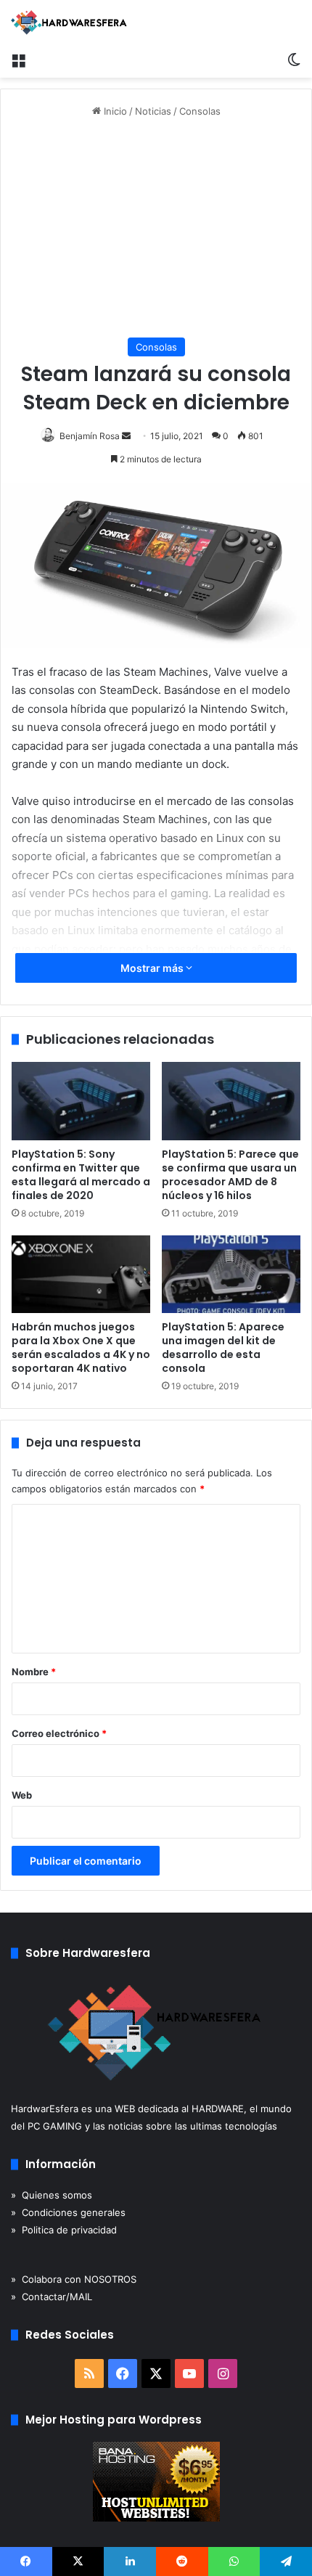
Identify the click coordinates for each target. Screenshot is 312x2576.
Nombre (34, 1672)
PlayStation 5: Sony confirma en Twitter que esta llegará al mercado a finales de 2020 (81, 1175)
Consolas (200, 111)
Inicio (114, 111)
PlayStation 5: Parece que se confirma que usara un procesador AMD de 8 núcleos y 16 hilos (230, 1175)
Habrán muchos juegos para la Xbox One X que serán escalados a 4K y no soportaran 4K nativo (81, 1348)
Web (22, 1795)
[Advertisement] (156, 228)
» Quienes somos (52, 2195)
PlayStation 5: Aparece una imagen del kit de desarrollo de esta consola (223, 1348)
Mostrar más (153, 968)
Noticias (153, 111)
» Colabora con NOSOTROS (74, 2279)
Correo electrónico (59, 1733)
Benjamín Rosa (90, 436)
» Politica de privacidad (64, 2230)
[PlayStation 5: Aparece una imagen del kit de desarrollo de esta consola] (231, 1275)
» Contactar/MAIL (52, 2297)
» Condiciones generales (68, 2212)
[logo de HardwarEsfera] (69, 23)
